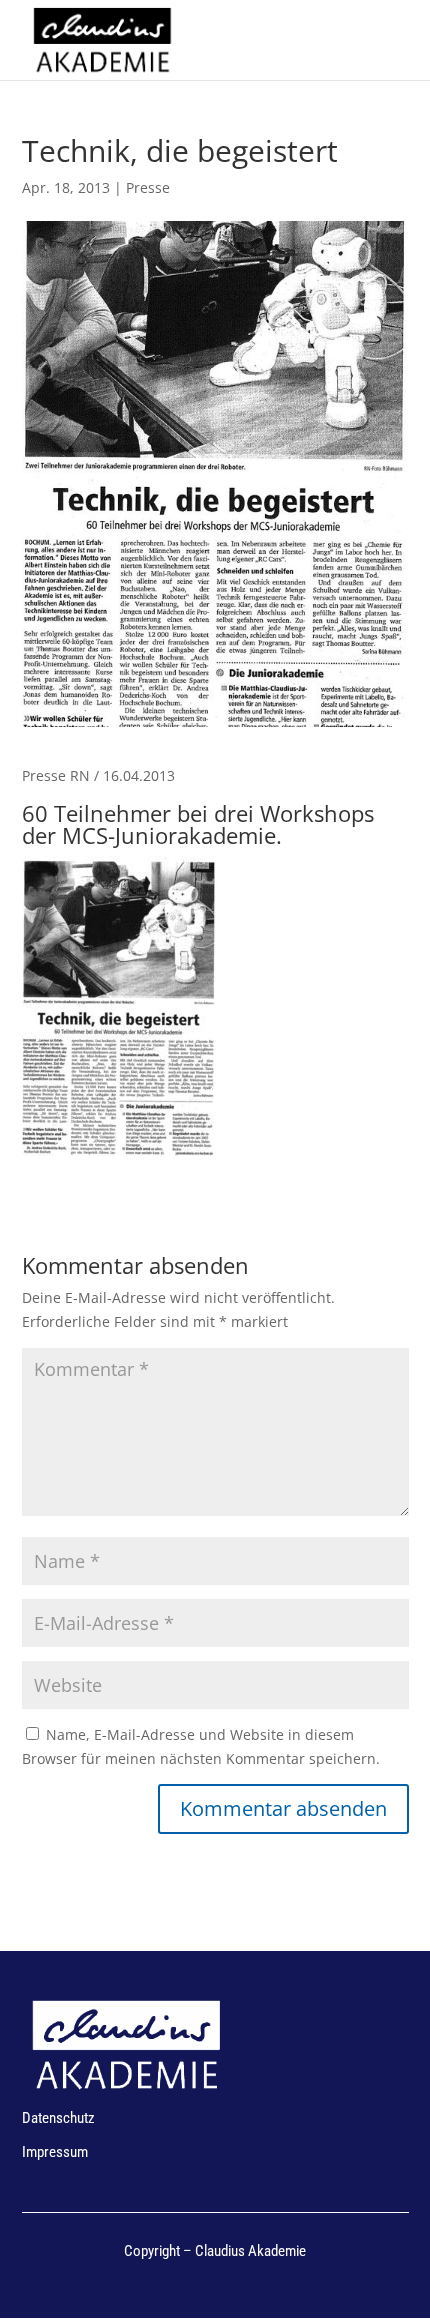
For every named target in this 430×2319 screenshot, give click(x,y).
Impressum (55, 2152)
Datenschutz (58, 2118)
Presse (148, 187)
